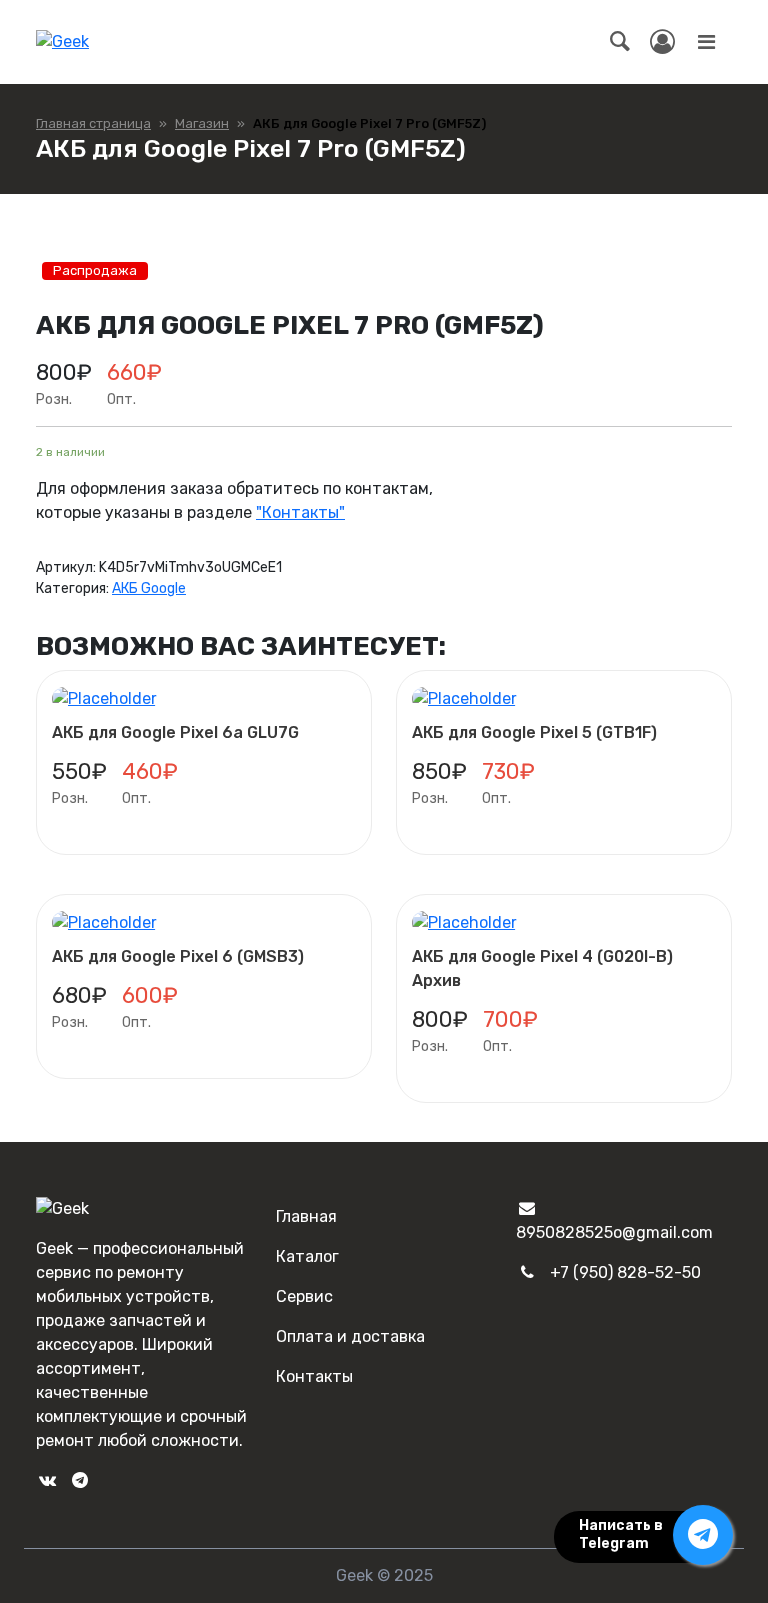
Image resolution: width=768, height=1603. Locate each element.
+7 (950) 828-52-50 (625, 1272)
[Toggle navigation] (706, 42)
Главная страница (93, 123)
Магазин (202, 123)
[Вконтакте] (47, 1480)
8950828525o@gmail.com (614, 1232)
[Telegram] (79, 1480)
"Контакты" (300, 512)
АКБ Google (149, 588)
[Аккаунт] (662, 42)
